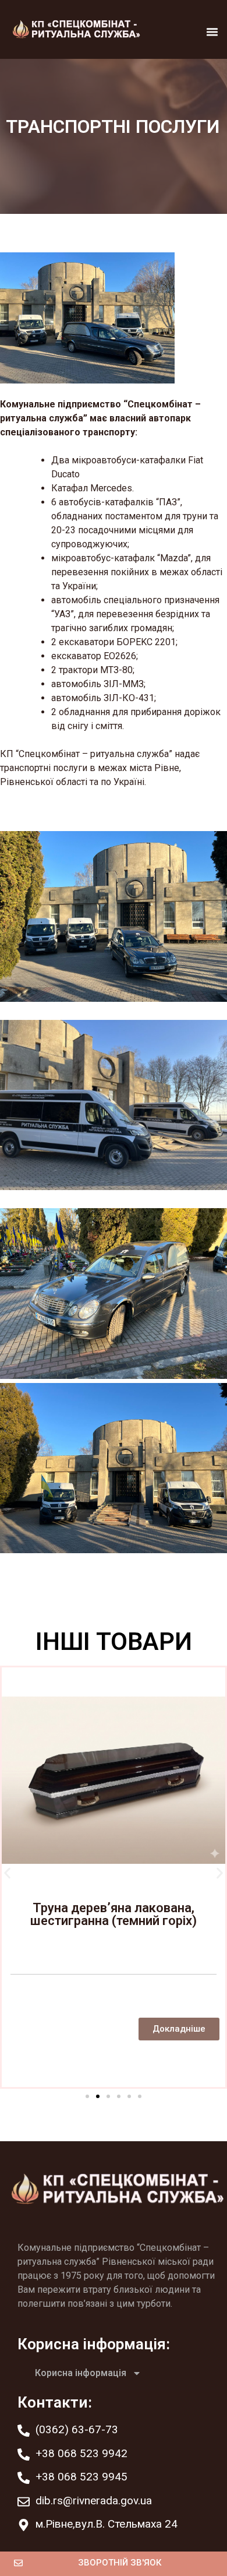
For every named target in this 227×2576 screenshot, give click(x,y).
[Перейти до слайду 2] (98, 2096)
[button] (212, 32)
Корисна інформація (81, 2373)
